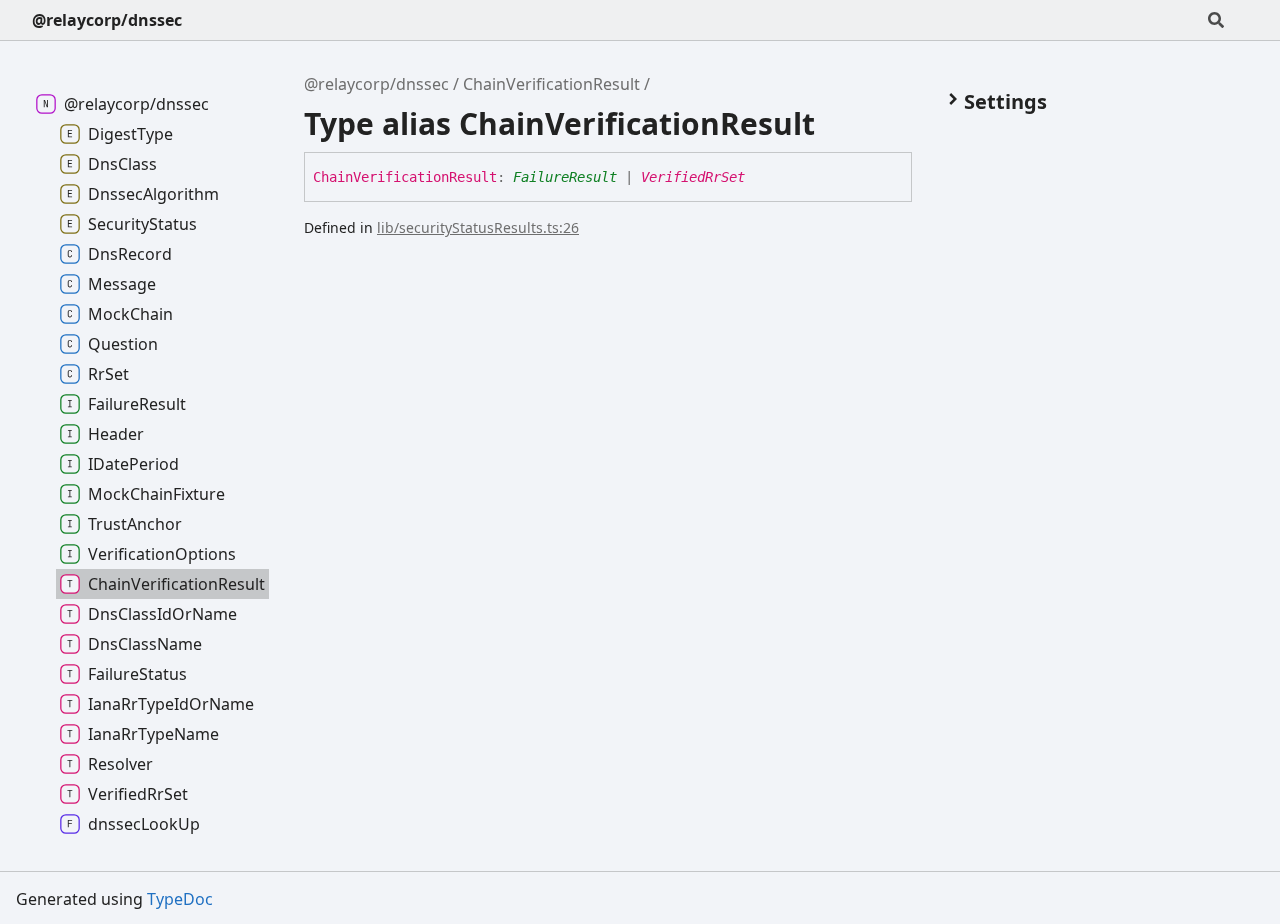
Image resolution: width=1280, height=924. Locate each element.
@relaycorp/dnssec (107, 20)
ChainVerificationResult (551, 84)
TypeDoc (180, 899)
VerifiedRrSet (693, 177)
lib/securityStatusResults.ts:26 (478, 227)
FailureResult (565, 177)
